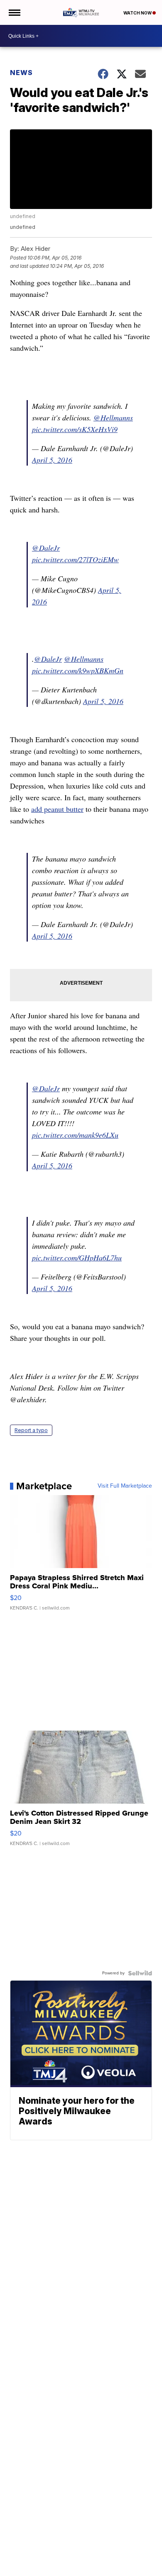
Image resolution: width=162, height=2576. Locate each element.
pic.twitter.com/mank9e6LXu (75, 1135)
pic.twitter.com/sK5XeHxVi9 (75, 429)
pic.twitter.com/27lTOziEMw (75, 559)
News (21, 73)
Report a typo (31, 1430)
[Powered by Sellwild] (140, 1973)
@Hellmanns (113, 418)
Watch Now (138, 13)
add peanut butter (57, 809)
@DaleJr (46, 548)
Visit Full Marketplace (125, 1486)
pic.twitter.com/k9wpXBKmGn (78, 670)
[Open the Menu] (14, 12)
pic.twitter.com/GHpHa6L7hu (77, 1258)
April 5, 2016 (52, 460)
